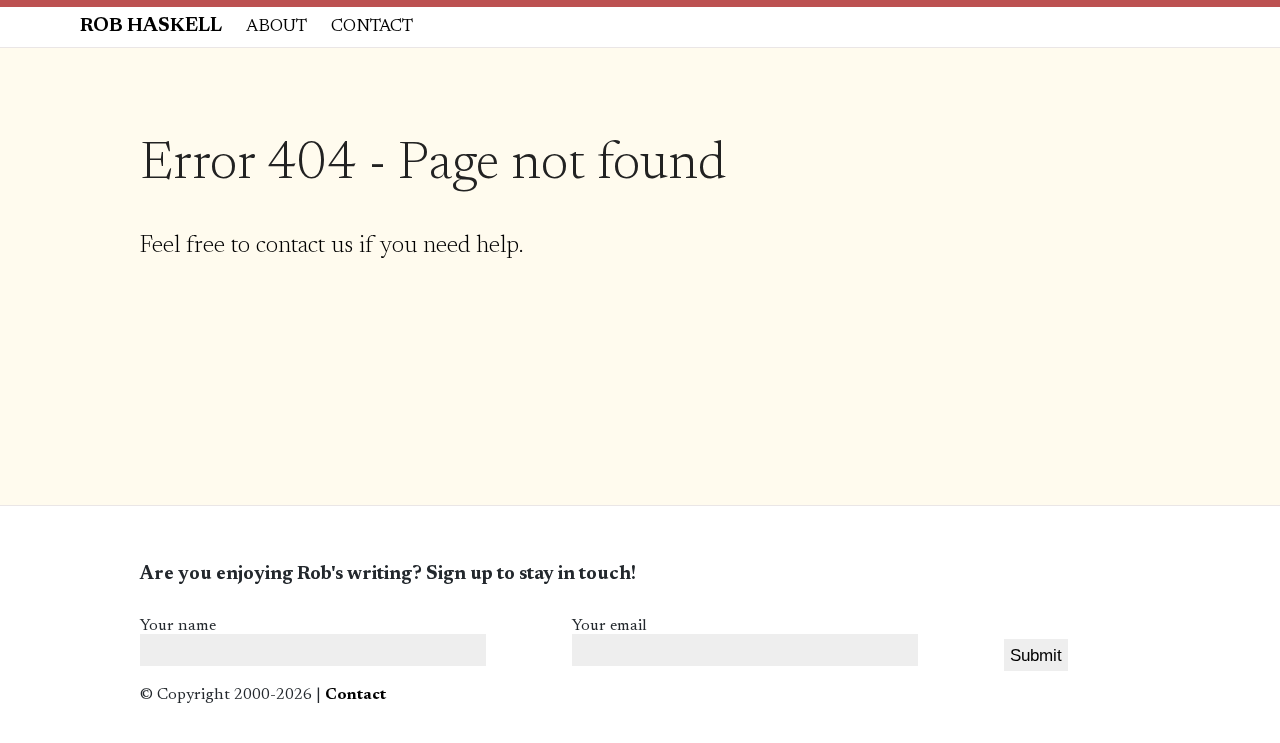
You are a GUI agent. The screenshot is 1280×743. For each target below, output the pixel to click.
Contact (372, 27)
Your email (609, 626)
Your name (178, 626)
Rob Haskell (151, 26)
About (276, 27)
